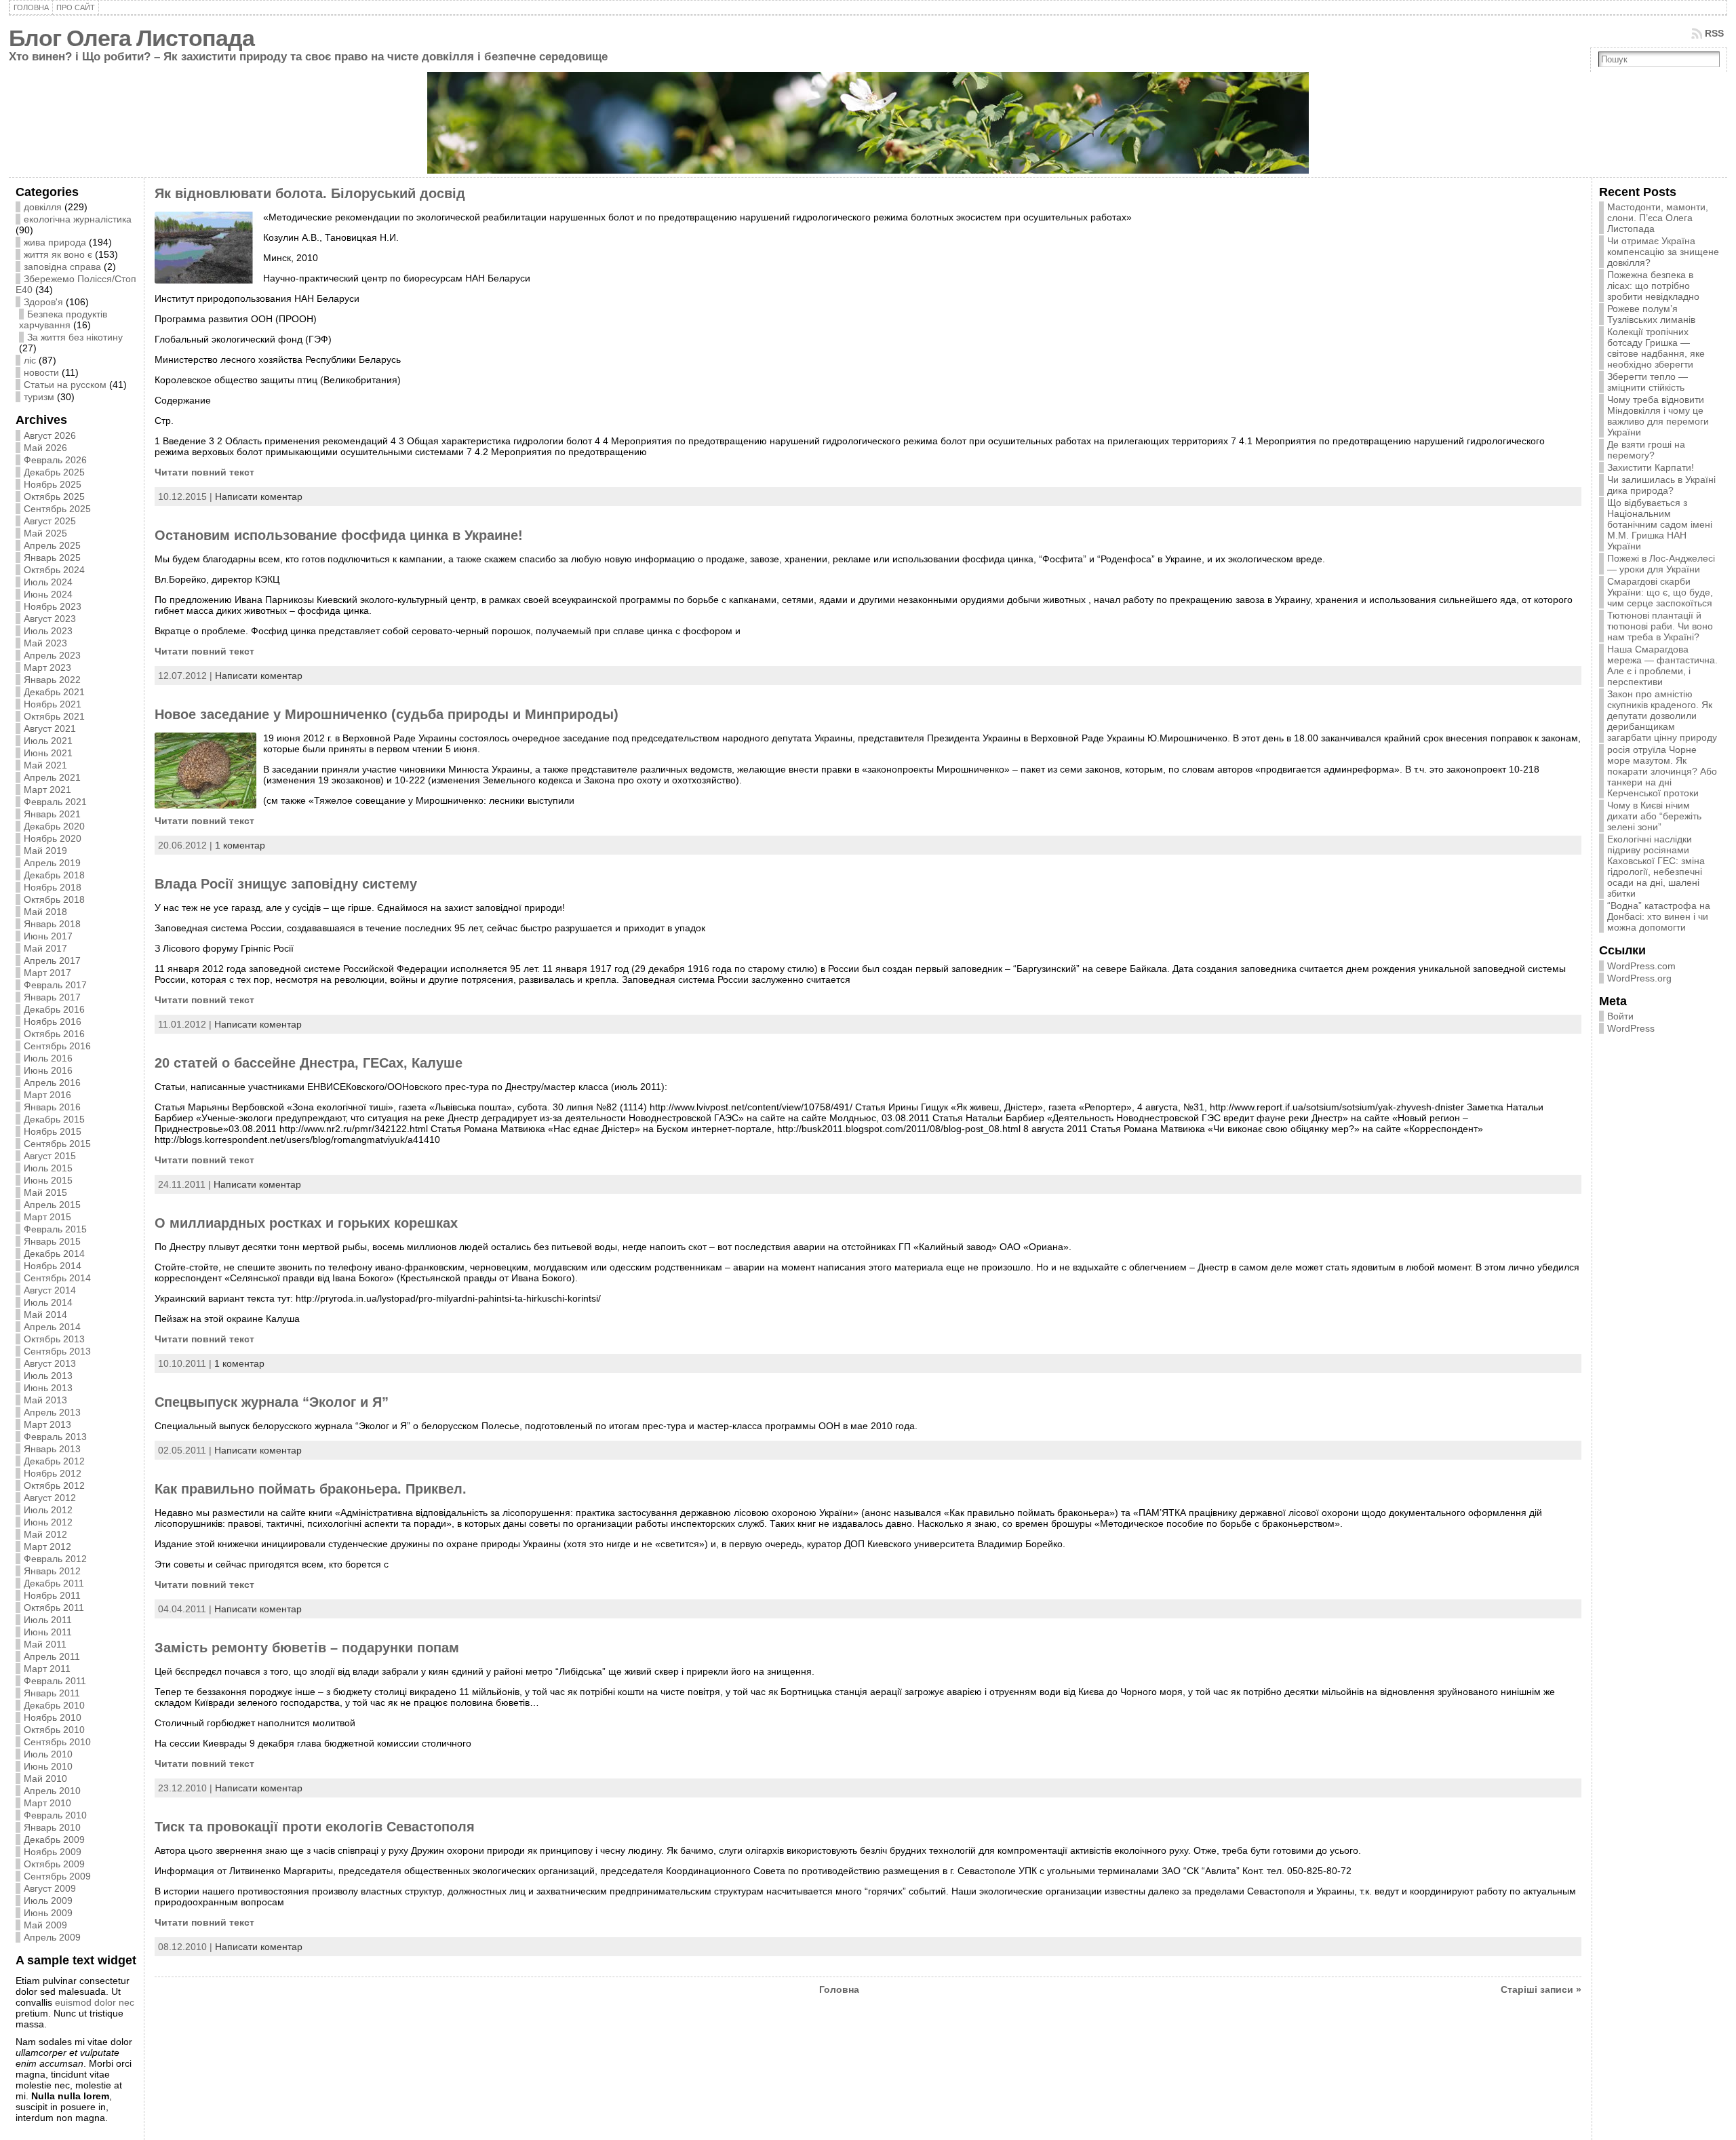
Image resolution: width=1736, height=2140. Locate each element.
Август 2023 (50, 619)
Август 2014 (50, 1290)
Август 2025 (50, 521)
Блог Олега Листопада (132, 38)
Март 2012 (47, 1546)
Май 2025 (45, 533)
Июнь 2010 (48, 1766)
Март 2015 (47, 1217)
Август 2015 (50, 1156)
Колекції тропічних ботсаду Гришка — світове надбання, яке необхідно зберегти (1656, 348)
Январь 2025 (52, 558)
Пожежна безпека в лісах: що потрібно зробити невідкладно (1653, 286)
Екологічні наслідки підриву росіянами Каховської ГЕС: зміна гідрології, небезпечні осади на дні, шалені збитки (1656, 866)
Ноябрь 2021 (53, 704)
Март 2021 (47, 790)
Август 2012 (50, 1498)
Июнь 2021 (48, 753)
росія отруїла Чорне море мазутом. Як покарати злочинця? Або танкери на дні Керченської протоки (1662, 771)
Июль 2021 (48, 741)
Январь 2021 (52, 814)
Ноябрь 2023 (53, 606)
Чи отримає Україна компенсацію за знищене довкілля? (1663, 252)
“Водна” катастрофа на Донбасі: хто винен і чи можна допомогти (1659, 916)
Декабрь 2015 (54, 1119)
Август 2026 (50, 435)
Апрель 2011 (52, 1656)
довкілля (43, 207)
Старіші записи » (1541, 1989)
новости (41, 372)
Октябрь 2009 (54, 1864)
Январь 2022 (52, 680)
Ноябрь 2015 (53, 1131)
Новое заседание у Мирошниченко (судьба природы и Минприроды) (387, 714)
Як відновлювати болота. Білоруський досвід (310, 193)
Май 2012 (45, 1534)
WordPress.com (1641, 966)
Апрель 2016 (52, 1083)
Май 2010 (45, 1778)
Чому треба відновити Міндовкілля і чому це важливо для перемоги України (1658, 416)
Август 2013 (50, 1363)
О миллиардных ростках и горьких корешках (306, 1223)
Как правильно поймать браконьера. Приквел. (311, 1489)
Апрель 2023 (52, 655)
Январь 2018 (52, 924)
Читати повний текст (204, 472)
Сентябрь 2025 (57, 509)
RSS (1714, 33)
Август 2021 (50, 728)
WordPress (1631, 1028)
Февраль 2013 (55, 1437)
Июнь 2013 (48, 1388)
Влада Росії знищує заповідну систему (286, 884)
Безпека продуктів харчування (63, 319)
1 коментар (240, 845)
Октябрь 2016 (54, 1034)
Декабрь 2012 (54, 1461)
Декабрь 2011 (54, 1583)
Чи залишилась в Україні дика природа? (1661, 485)
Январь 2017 (52, 997)
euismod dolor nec (95, 2002)
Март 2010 (47, 1803)
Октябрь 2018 (54, 899)
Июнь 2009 (48, 1913)
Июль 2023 (48, 631)
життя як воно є (58, 254)
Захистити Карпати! (1651, 467)
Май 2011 (45, 1644)
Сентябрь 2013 (57, 1351)
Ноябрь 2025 (53, 484)
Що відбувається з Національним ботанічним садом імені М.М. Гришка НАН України (1660, 524)
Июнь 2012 (48, 1522)
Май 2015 (45, 1192)
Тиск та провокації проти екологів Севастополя (315, 1827)
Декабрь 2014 (54, 1253)
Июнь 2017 (48, 936)
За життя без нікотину (75, 337)
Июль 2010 (48, 1754)
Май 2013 (45, 1400)
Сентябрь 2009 (57, 1876)
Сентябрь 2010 (57, 1742)
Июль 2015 (48, 1168)
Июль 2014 (48, 1302)
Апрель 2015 (52, 1205)
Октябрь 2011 (54, 1608)
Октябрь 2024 (54, 570)
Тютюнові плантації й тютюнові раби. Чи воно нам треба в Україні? (1660, 626)
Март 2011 (47, 1669)
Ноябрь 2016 (53, 1022)
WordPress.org (1639, 978)
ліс (30, 360)
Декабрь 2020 (54, 826)
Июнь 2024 (48, 594)
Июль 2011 (48, 1620)
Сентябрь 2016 (57, 1046)
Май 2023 (45, 643)
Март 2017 (47, 973)
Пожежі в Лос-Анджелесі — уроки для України (1661, 564)
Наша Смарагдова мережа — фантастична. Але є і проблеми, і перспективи (1662, 665)
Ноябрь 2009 (53, 1852)
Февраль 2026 (55, 460)
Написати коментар (259, 497)
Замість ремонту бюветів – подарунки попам (307, 1648)
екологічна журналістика (78, 219)
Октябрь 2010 (54, 1730)
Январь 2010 (52, 1827)
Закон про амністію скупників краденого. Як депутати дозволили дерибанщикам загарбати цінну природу (1662, 716)
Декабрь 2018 (54, 875)
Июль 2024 (48, 582)
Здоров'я (43, 302)
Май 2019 (45, 851)
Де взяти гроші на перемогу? (1646, 450)
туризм (39, 397)
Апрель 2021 (52, 777)
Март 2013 (47, 1424)
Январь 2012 (52, 1571)
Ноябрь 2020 (53, 838)
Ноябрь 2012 (53, 1473)
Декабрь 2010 (54, 1705)
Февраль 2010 (55, 1815)
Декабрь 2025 (54, 472)
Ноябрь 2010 (53, 1717)
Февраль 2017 (55, 985)
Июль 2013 (48, 1376)
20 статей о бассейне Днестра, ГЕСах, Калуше (309, 1063)
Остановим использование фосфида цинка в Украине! (339, 535)
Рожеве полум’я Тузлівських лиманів (1651, 314)
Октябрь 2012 (54, 1485)
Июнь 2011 (48, 1632)
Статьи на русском (65, 385)
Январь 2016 (52, 1107)
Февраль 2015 (55, 1229)
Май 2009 (45, 1925)
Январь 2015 (52, 1241)
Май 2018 (45, 912)
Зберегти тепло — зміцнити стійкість (1648, 382)
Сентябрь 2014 (57, 1278)
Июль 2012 (48, 1510)
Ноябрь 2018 (53, 887)
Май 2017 (45, 948)
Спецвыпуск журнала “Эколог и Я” (272, 1402)
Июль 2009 (48, 1901)
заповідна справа (62, 267)
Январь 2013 (52, 1449)
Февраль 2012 (55, 1559)
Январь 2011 (52, 1693)
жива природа (55, 242)
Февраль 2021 (55, 802)
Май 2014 (45, 1315)
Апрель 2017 (52, 960)
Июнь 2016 (48, 1070)
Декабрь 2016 (54, 1009)
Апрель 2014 (52, 1327)
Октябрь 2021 (54, 716)
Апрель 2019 (52, 863)
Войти (1620, 1016)
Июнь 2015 (48, 1180)
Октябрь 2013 (54, 1339)
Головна (839, 1989)
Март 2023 (47, 667)
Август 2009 (50, 1888)
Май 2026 (45, 448)
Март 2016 (47, 1095)
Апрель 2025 (52, 545)
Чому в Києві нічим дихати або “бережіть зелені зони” (1654, 816)
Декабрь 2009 (54, 1840)
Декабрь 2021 (54, 692)
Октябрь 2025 (54, 497)
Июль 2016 (48, 1058)
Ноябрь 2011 (52, 1595)
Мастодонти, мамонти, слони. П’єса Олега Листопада (1658, 218)
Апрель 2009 (52, 1937)
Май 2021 (45, 765)
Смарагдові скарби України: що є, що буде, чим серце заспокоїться (1660, 592)
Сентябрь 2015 (57, 1144)
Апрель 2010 (52, 1791)
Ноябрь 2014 (53, 1266)
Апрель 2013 (52, 1412)
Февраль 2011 (55, 1681)
